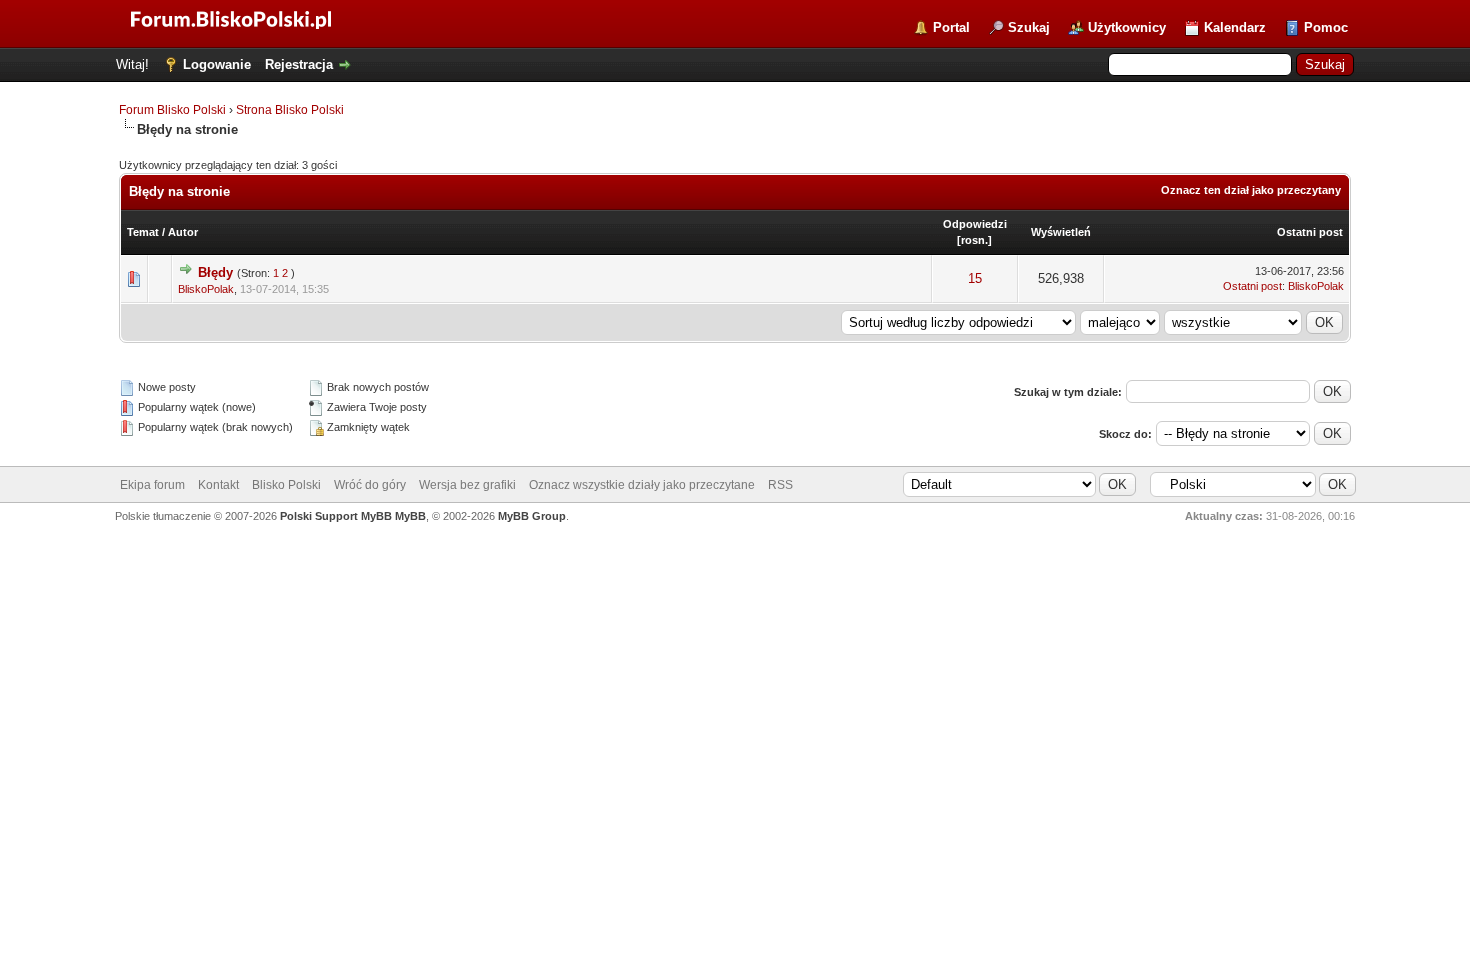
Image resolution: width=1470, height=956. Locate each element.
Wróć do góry (370, 485)
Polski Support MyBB (336, 516)
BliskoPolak (206, 289)
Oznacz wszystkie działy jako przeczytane (642, 485)
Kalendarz (1235, 27)
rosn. (974, 240)
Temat (143, 232)
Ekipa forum (152, 485)
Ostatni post (1310, 232)
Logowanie (217, 64)
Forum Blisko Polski (172, 110)
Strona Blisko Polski (290, 110)
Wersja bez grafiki (467, 485)
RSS (780, 485)
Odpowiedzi (975, 224)
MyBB (410, 516)
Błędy (215, 272)
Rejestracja (299, 64)
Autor (183, 232)
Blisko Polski (286, 485)
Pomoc (1326, 27)
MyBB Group (532, 516)
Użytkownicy (1127, 27)
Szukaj (1029, 27)
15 (975, 278)
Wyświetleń (1061, 232)
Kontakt (218, 485)
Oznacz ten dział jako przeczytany (1251, 190)
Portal (951, 27)
